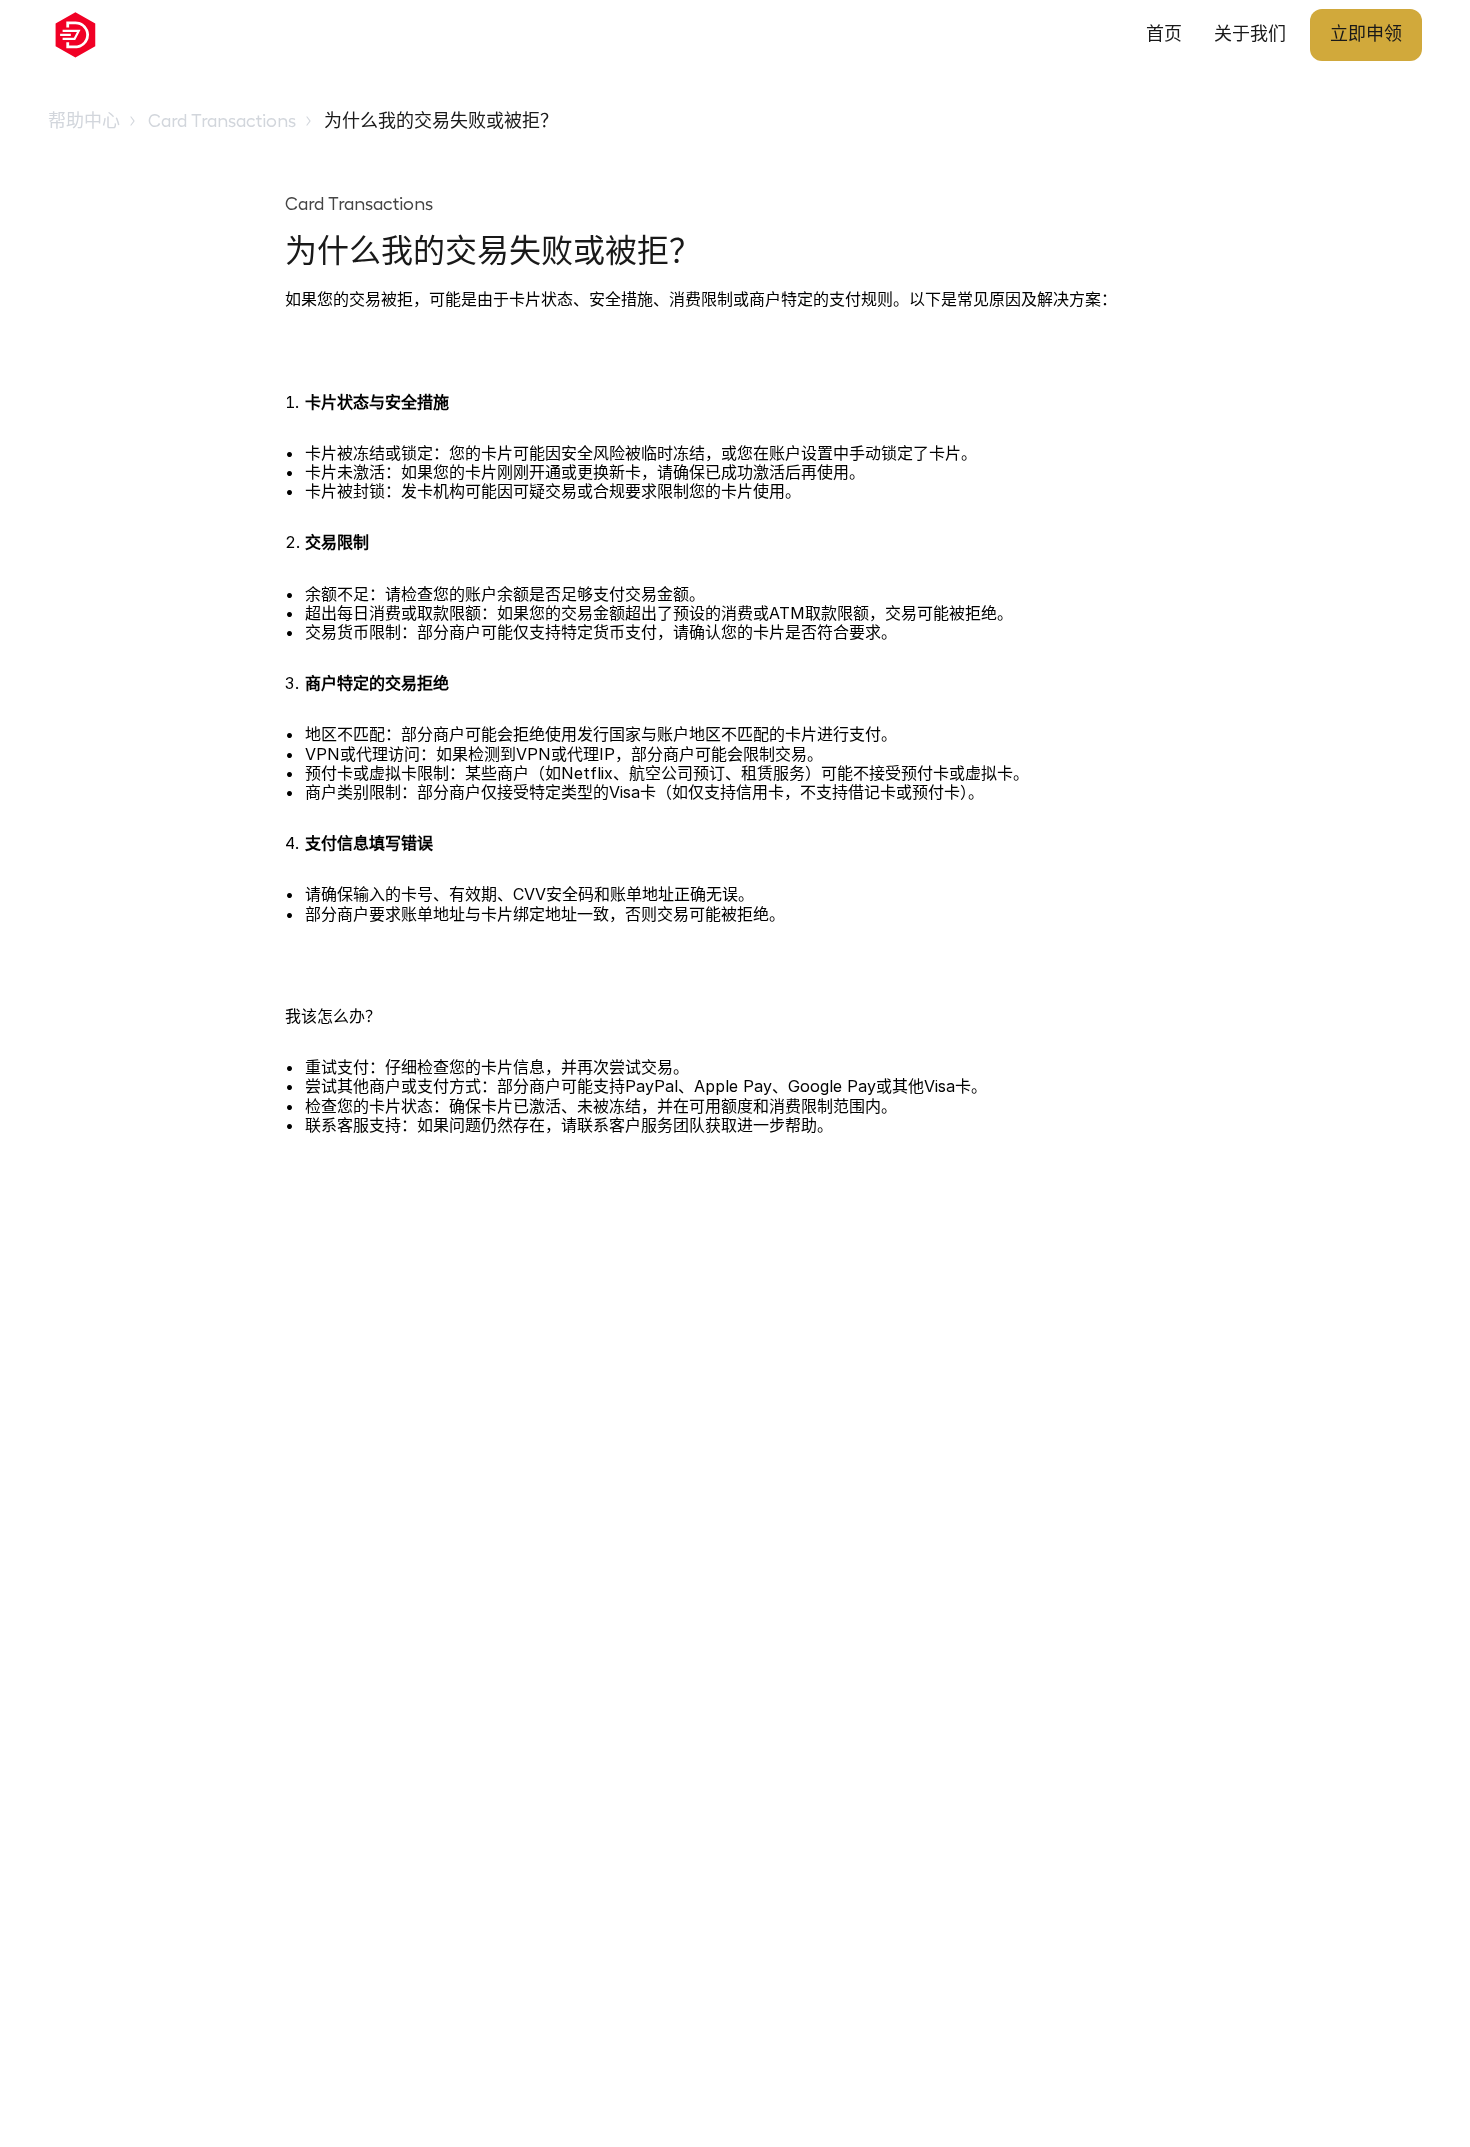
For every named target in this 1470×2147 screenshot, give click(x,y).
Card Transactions (222, 121)
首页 (1164, 34)
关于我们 (1250, 34)
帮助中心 (84, 121)
